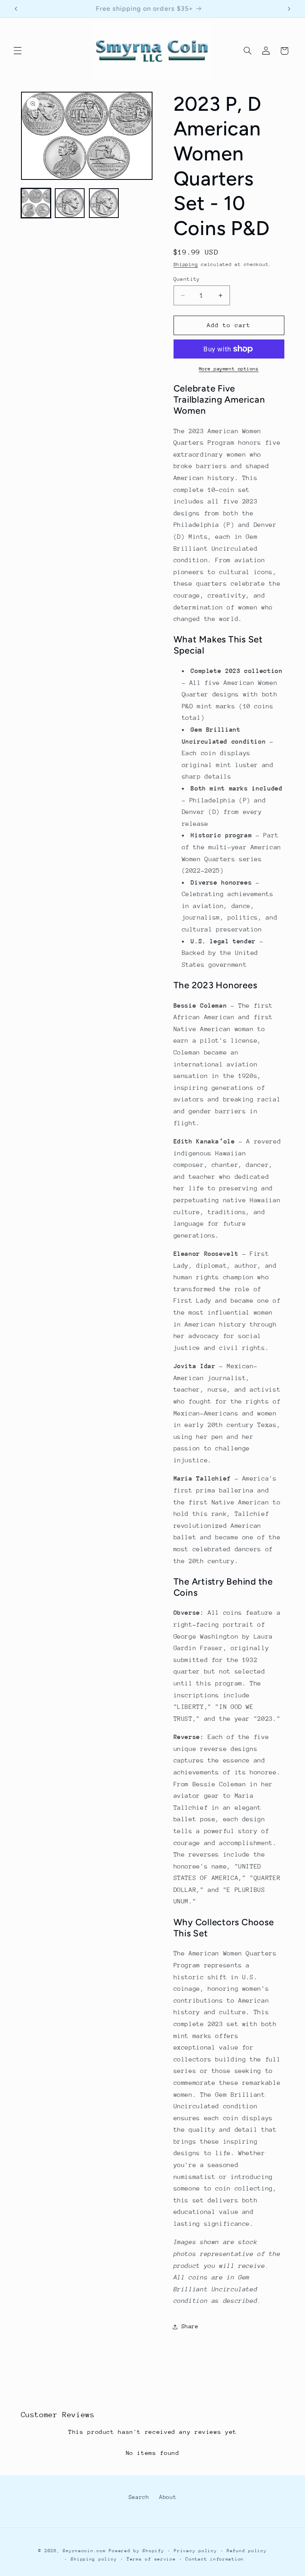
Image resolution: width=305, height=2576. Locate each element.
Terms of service (151, 2559)
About (168, 2497)
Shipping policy (94, 2559)
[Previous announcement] (16, 9)
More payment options (229, 369)
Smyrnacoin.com (84, 2551)
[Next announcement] (289, 9)
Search (139, 2497)
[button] (17, 51)
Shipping (186, 264)
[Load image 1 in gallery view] (36, 203)
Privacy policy (195, 2551)
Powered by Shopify (136, 2551)
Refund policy (247, 2551)
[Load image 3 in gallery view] (104, 203)
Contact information (215, 2559)
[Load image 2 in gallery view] (70, 203)
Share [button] (190, 2326)
